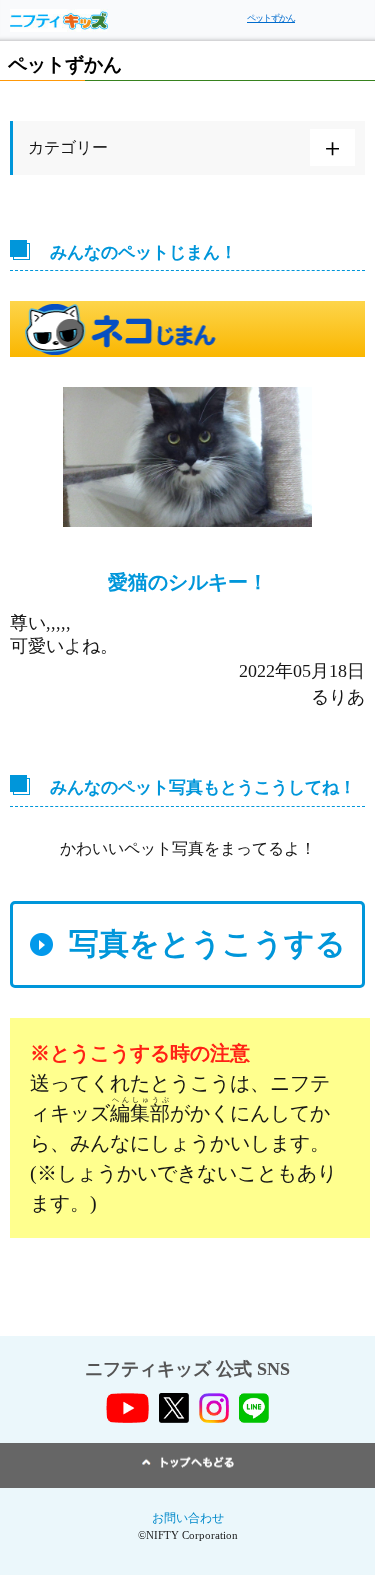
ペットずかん (271, 18)
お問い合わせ (188, 1518)
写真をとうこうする (207, 943)
